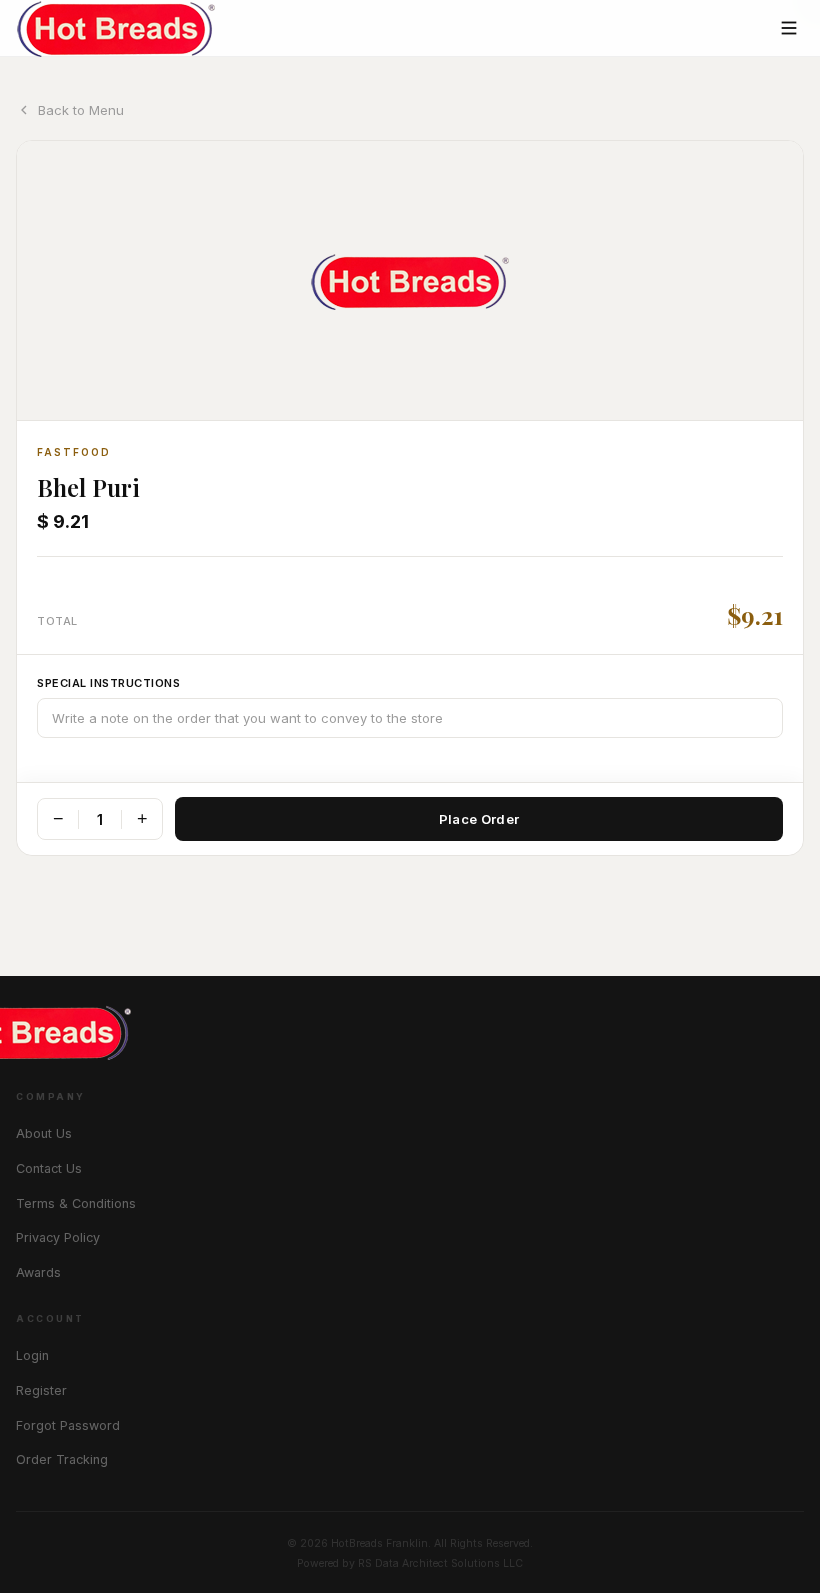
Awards (38, 1272)
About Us (44, 1133)
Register (41, 1390)
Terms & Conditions (76, 1203)
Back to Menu (81, 110)
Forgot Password (68, 1425)
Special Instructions (108, 683)
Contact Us (49, 1168)
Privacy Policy (58, 1237)
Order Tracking (62, 1459)
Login (32, 1355)
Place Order (479, 819)
